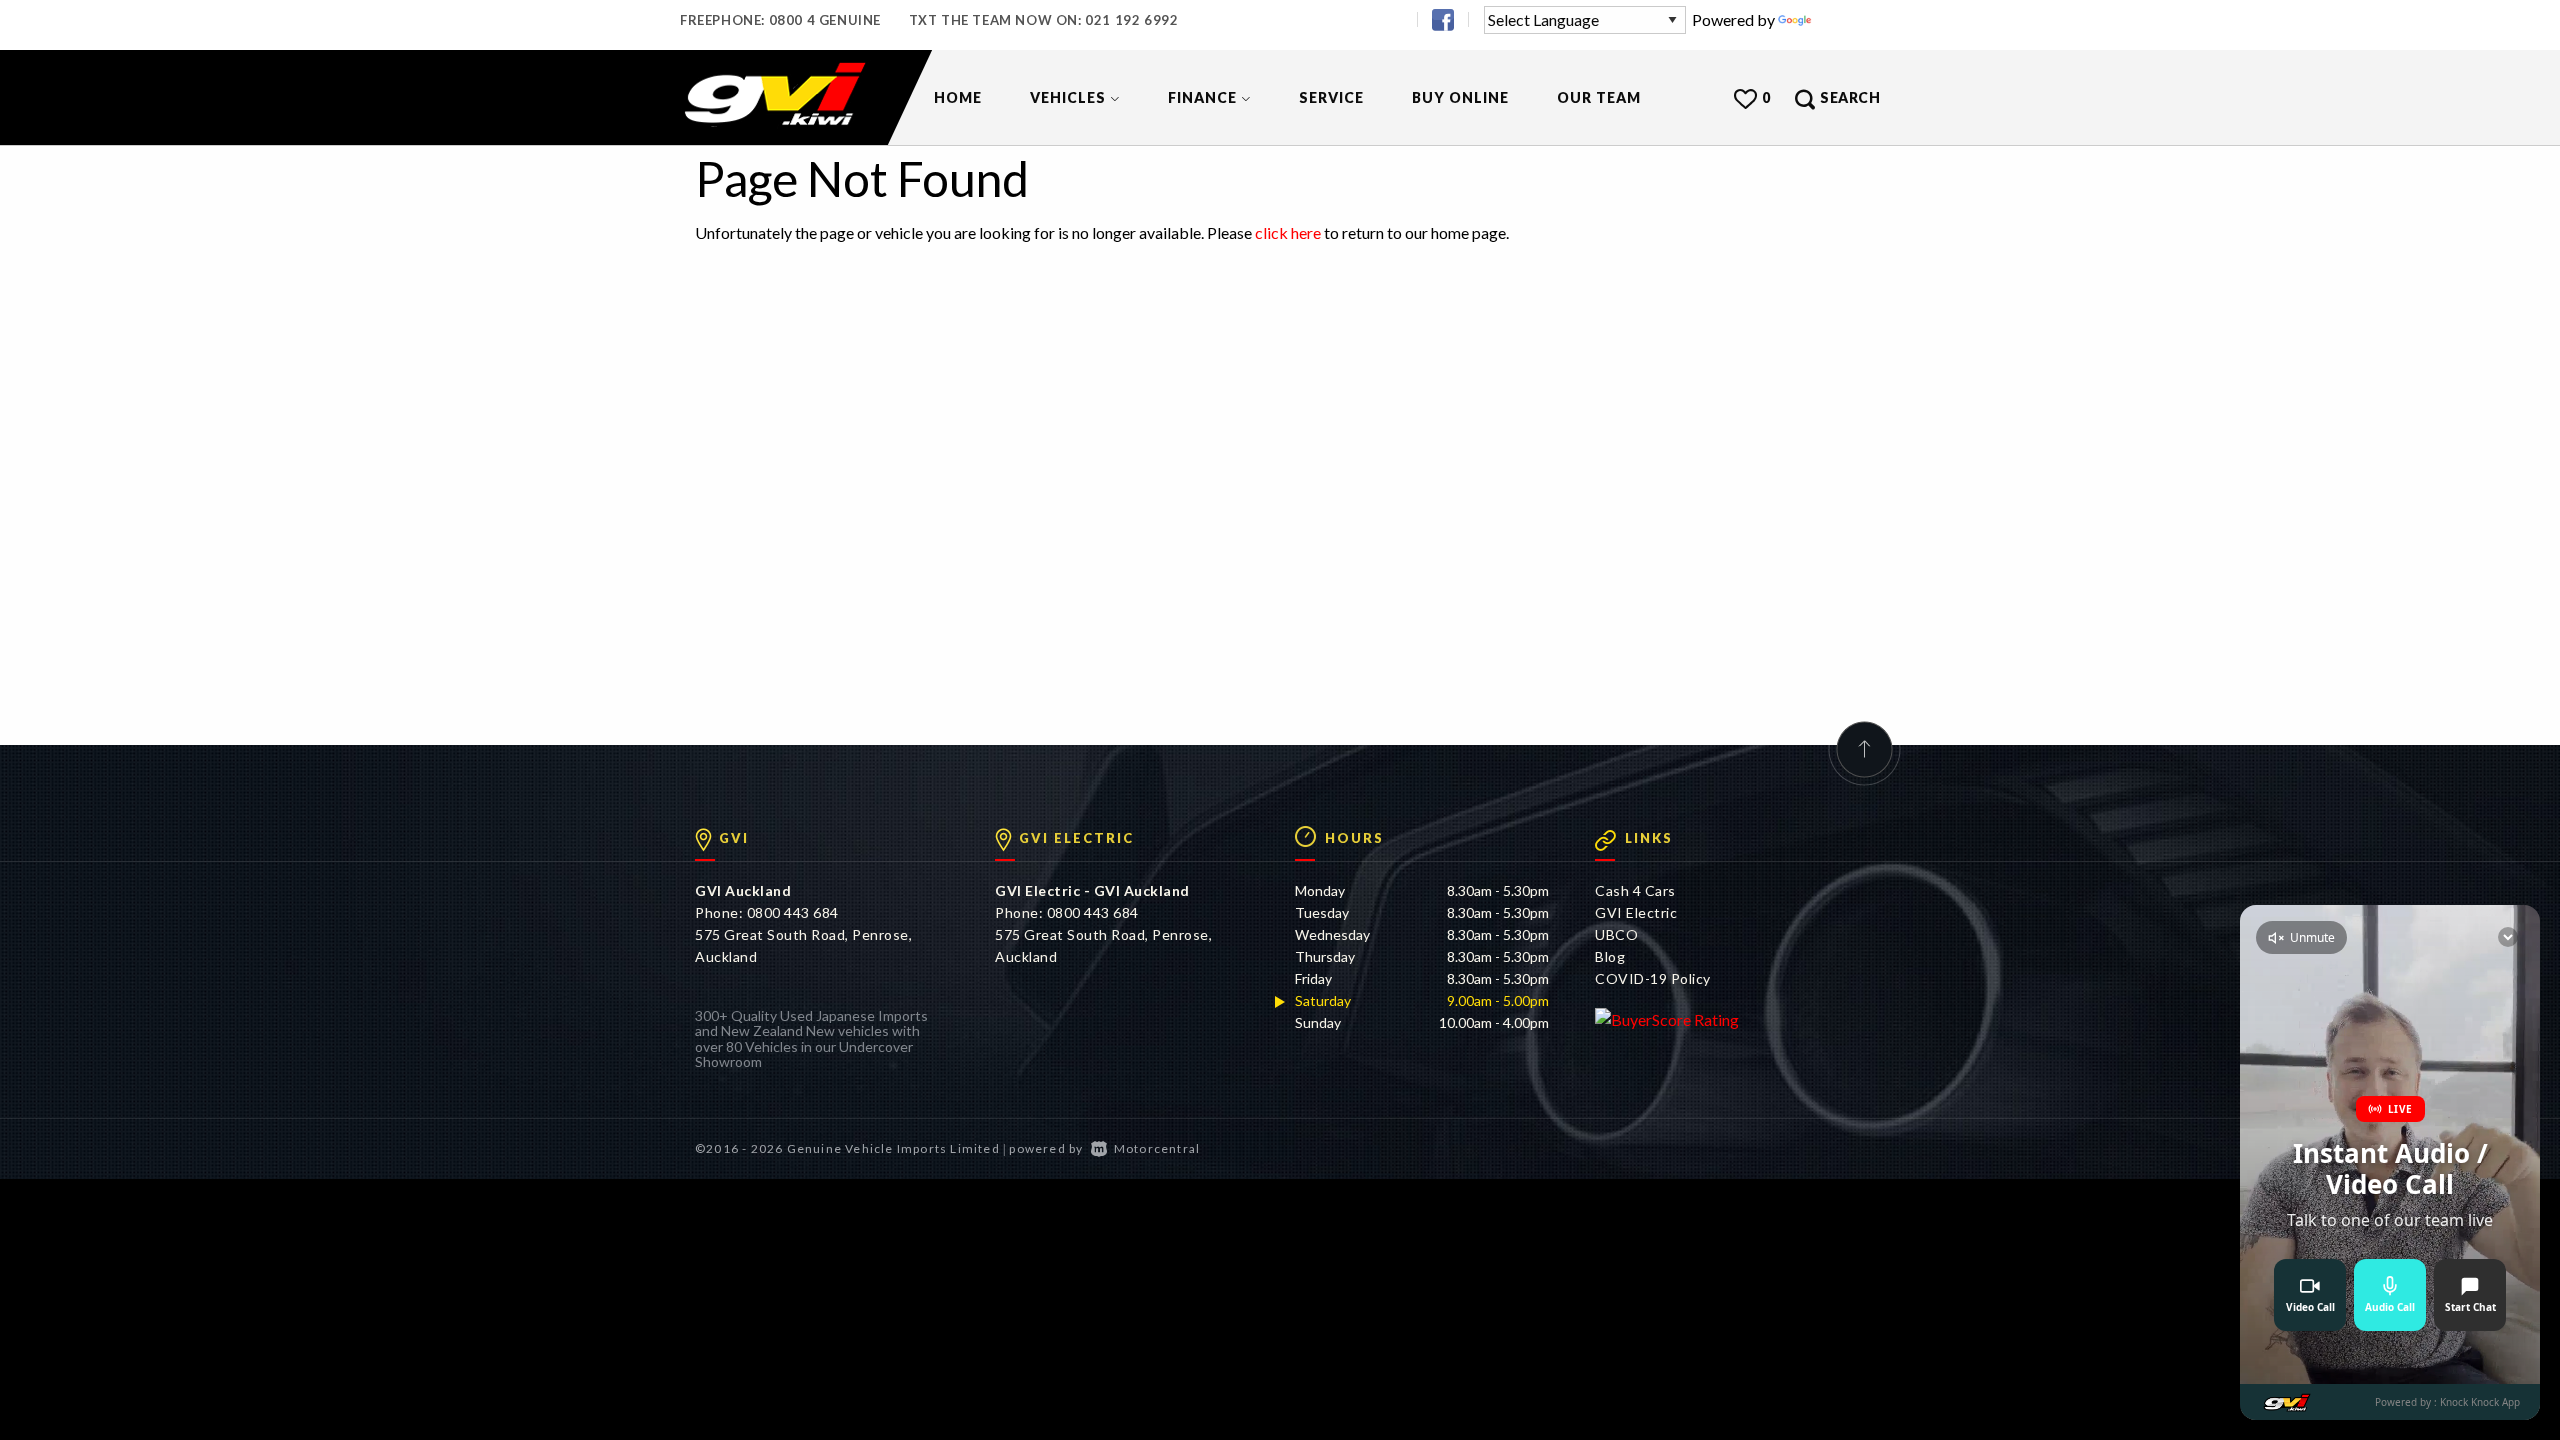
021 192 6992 (1131, 20)
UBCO (1616, 934)
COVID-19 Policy (1653, 978)
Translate (1847, 19)
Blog (1610, 956)
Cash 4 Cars (1635, 890)
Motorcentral (1157, 1148)
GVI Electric (1636, 912)
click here (1288, 232)
